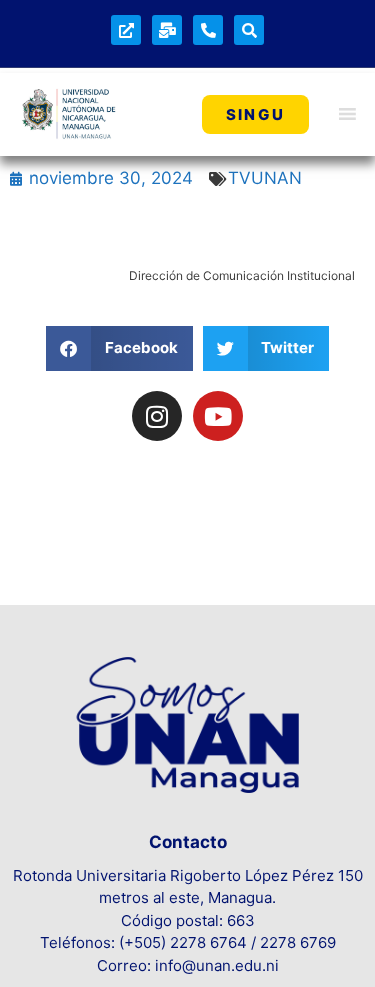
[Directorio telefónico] (208, 30)
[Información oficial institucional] (126, 30)
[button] (119, 348)
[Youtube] (218, 416)
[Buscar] (249, 30)
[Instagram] (157, 416)
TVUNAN (265, 178)
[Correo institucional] (167, 30)
